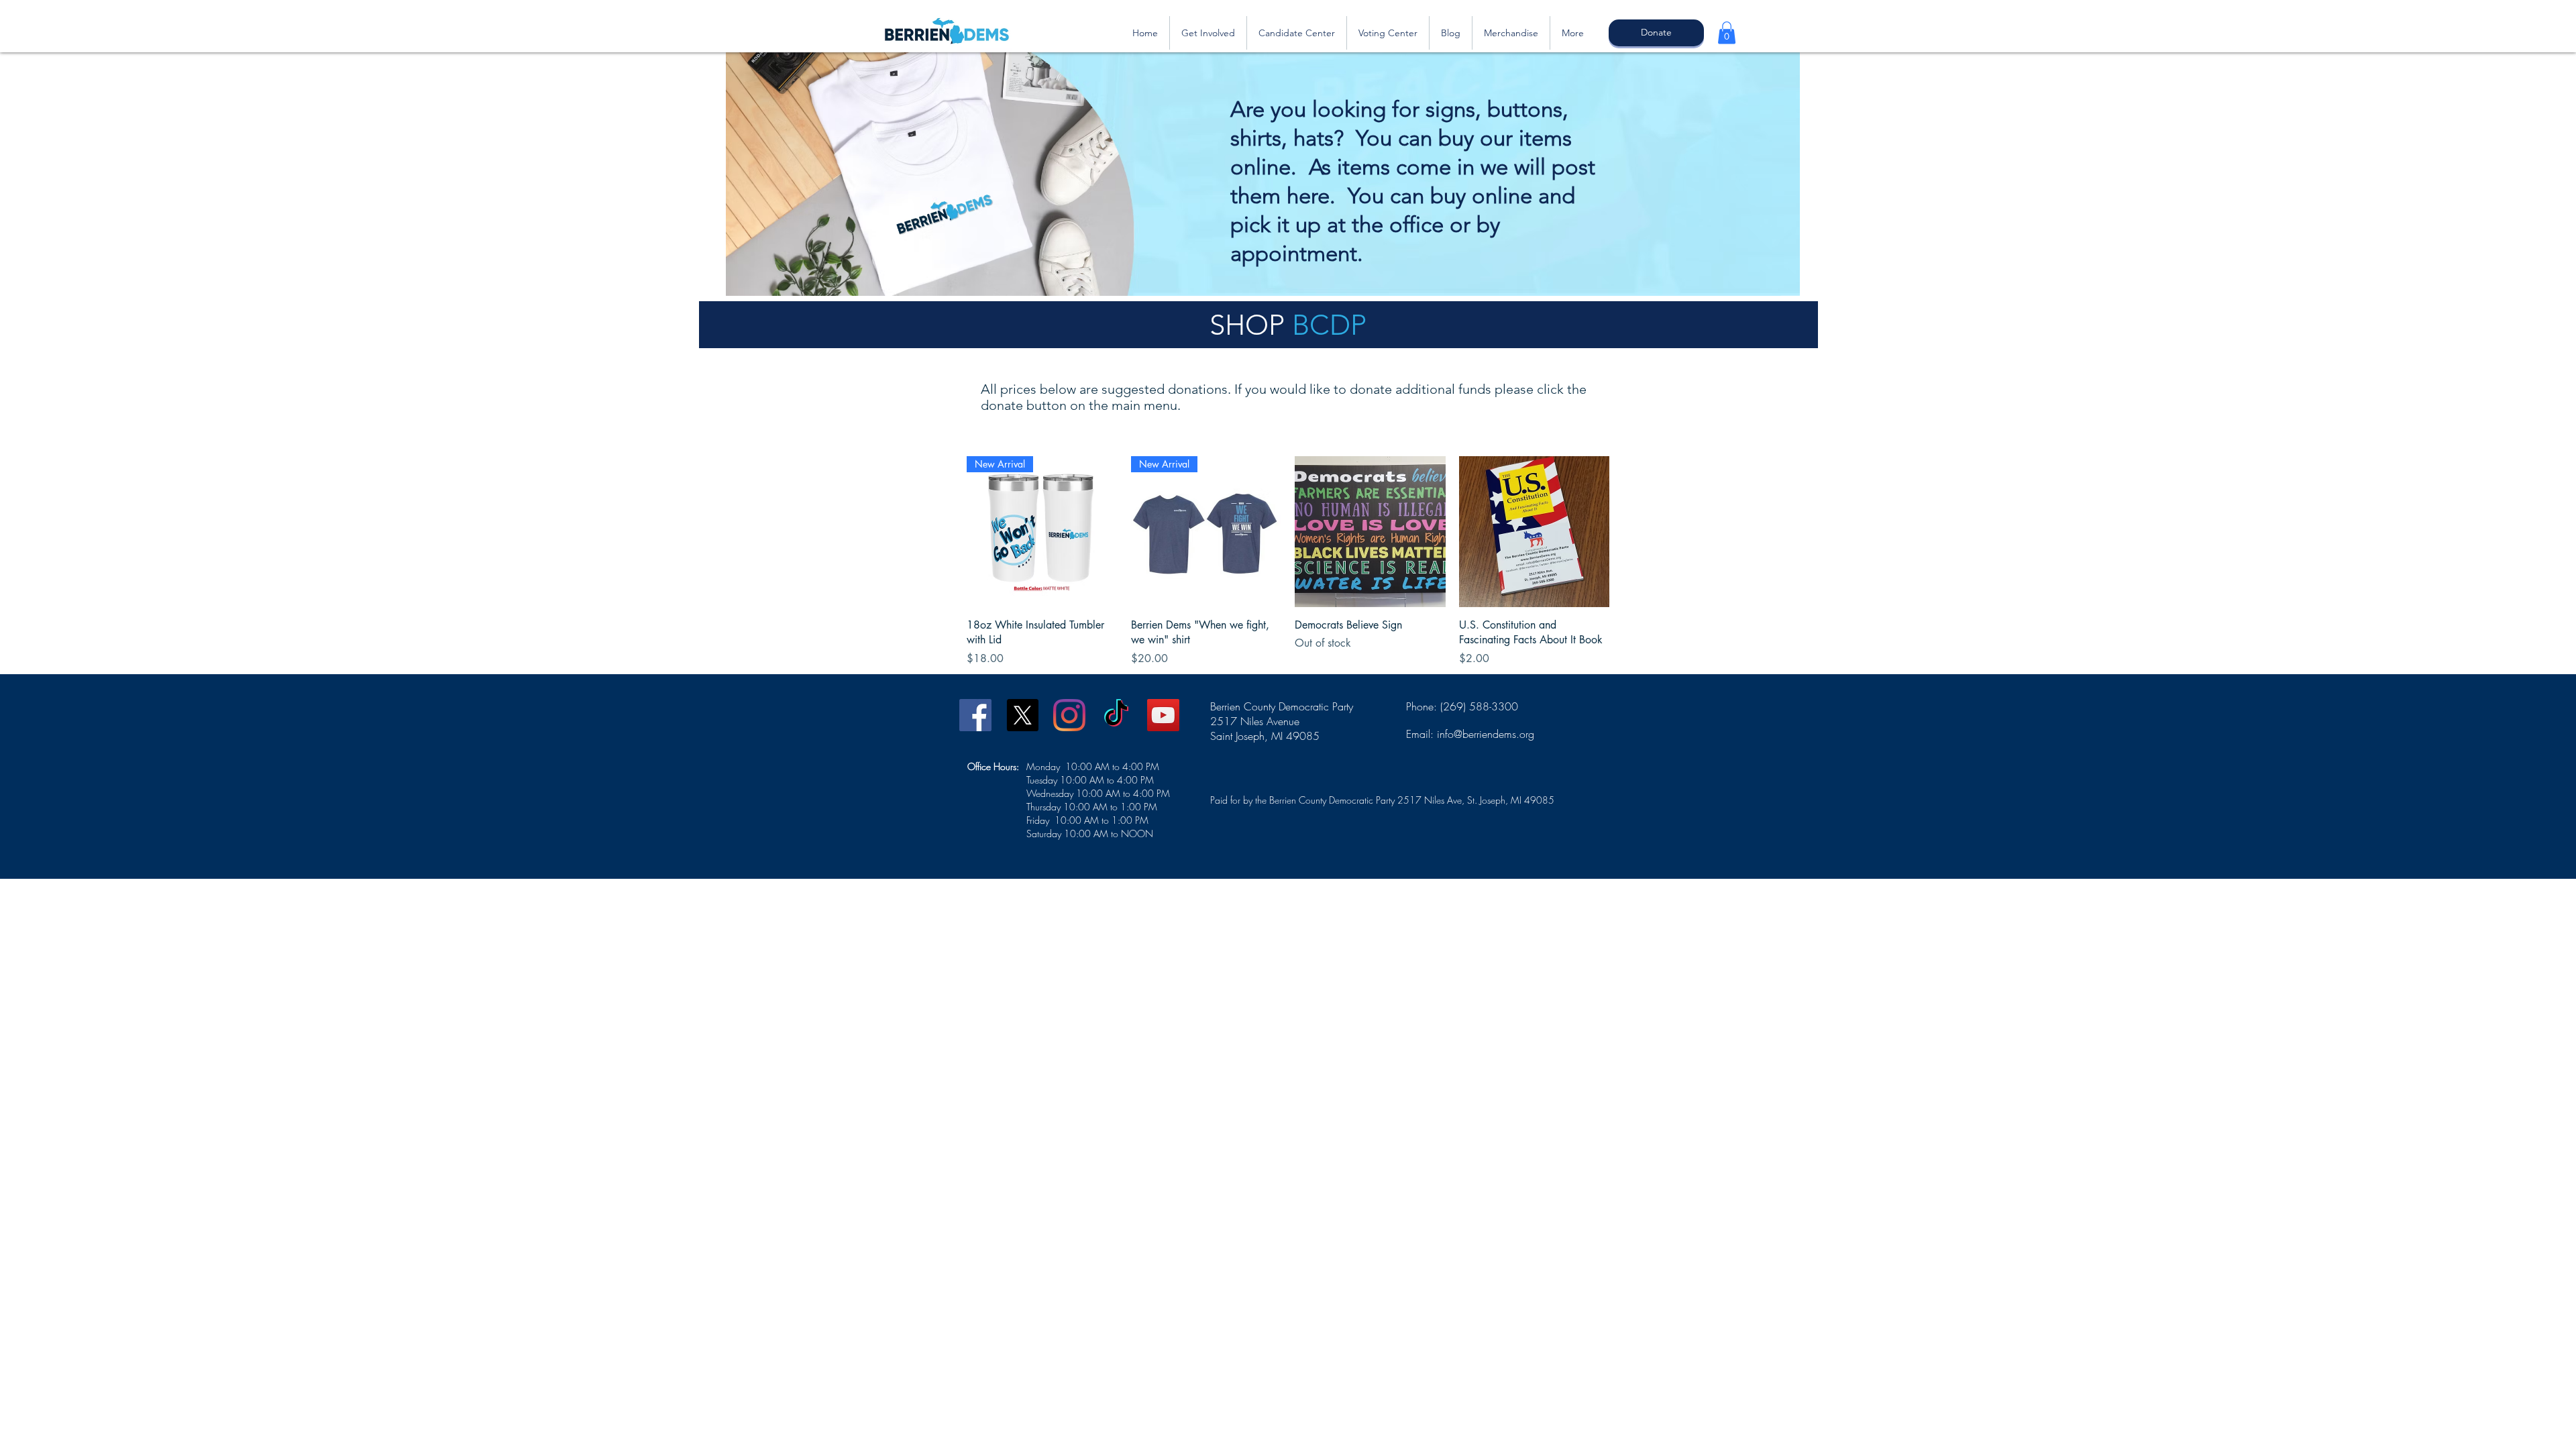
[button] (1727, 33)
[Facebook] (975, 715)
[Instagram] (1069, 715)
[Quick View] (1370, 532)
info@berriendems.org (1486, 734)
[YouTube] (1163, 715)
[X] (1022, 715)
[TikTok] (1116, 715)
